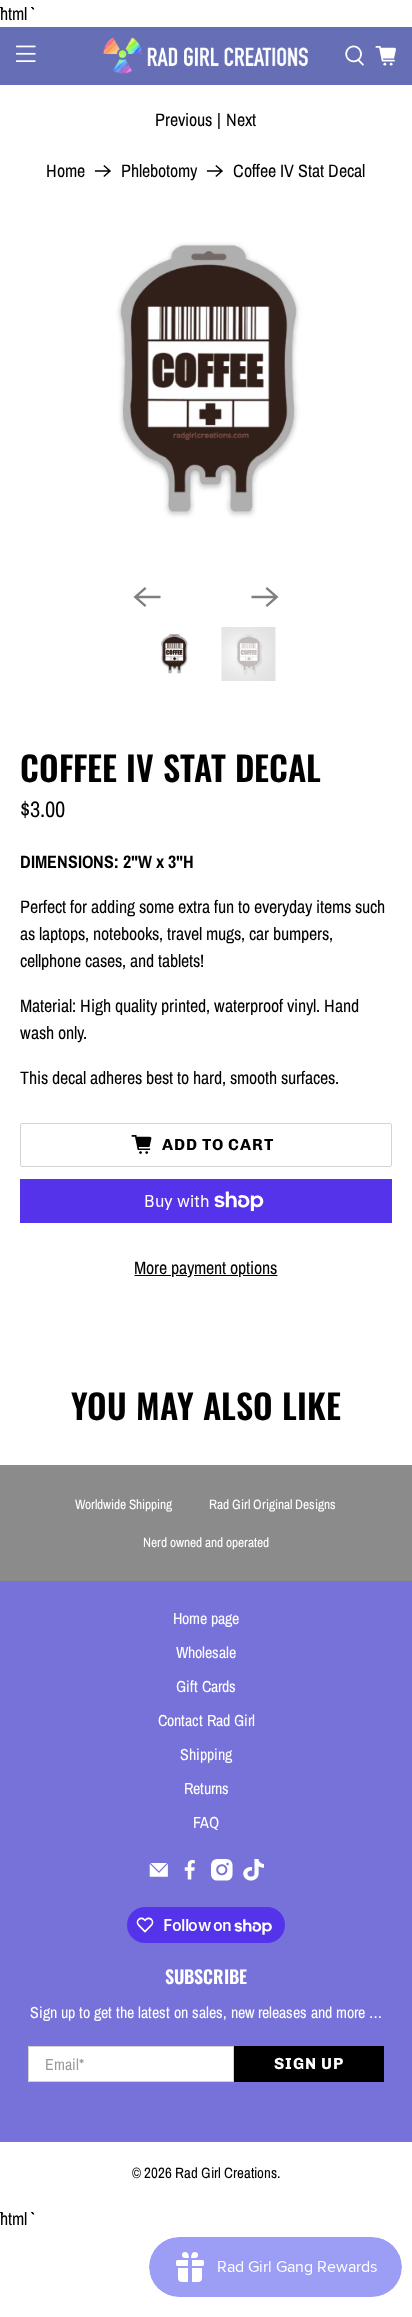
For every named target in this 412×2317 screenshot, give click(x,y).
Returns (206, 1788)
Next (241, 119)
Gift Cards (206, 1686)
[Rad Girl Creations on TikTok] (254, 1875)
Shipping (206, 1754)
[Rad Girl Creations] (206, 55)
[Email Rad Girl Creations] (159, 1875)
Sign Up (309, 2063)
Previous (183, 119)
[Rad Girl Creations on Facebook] (190, 1875)
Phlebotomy (159, 171)
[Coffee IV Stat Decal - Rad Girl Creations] (205, 381)
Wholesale (206, 1652)
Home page (206, 1618)
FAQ (206, 1822)
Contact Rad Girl (206, 1720)
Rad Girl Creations (226, 2172)
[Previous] (147, 597)
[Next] (265, 597)
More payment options (205, 1267)
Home (65, 171)
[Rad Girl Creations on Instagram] (222, 1875)
